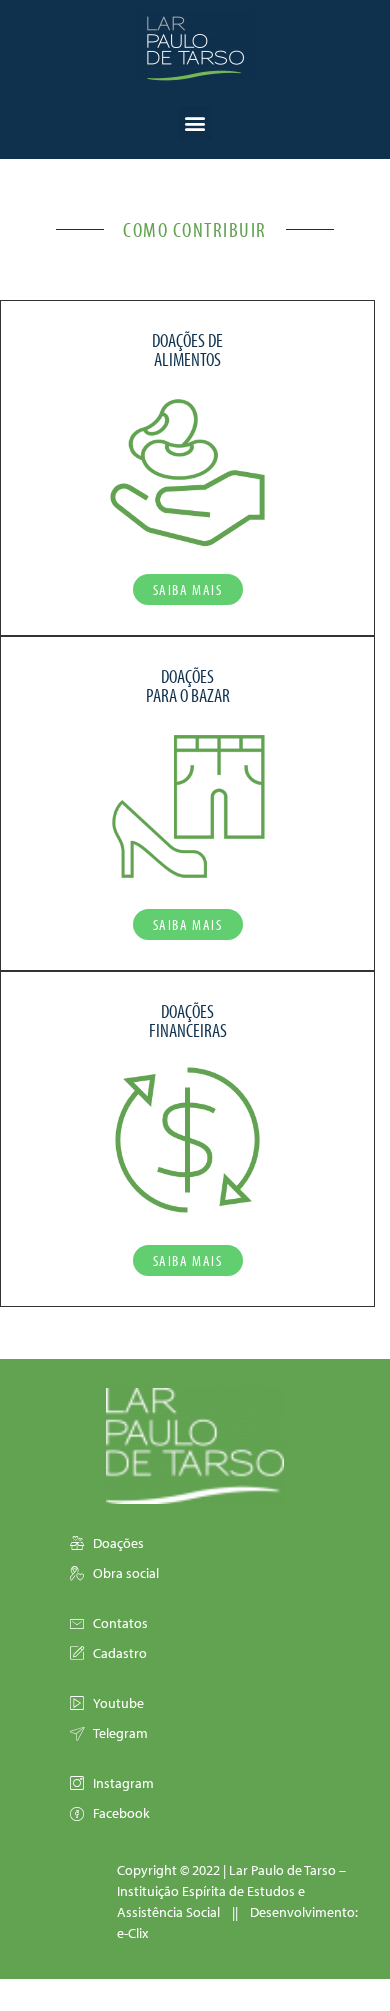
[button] (195, 122)
